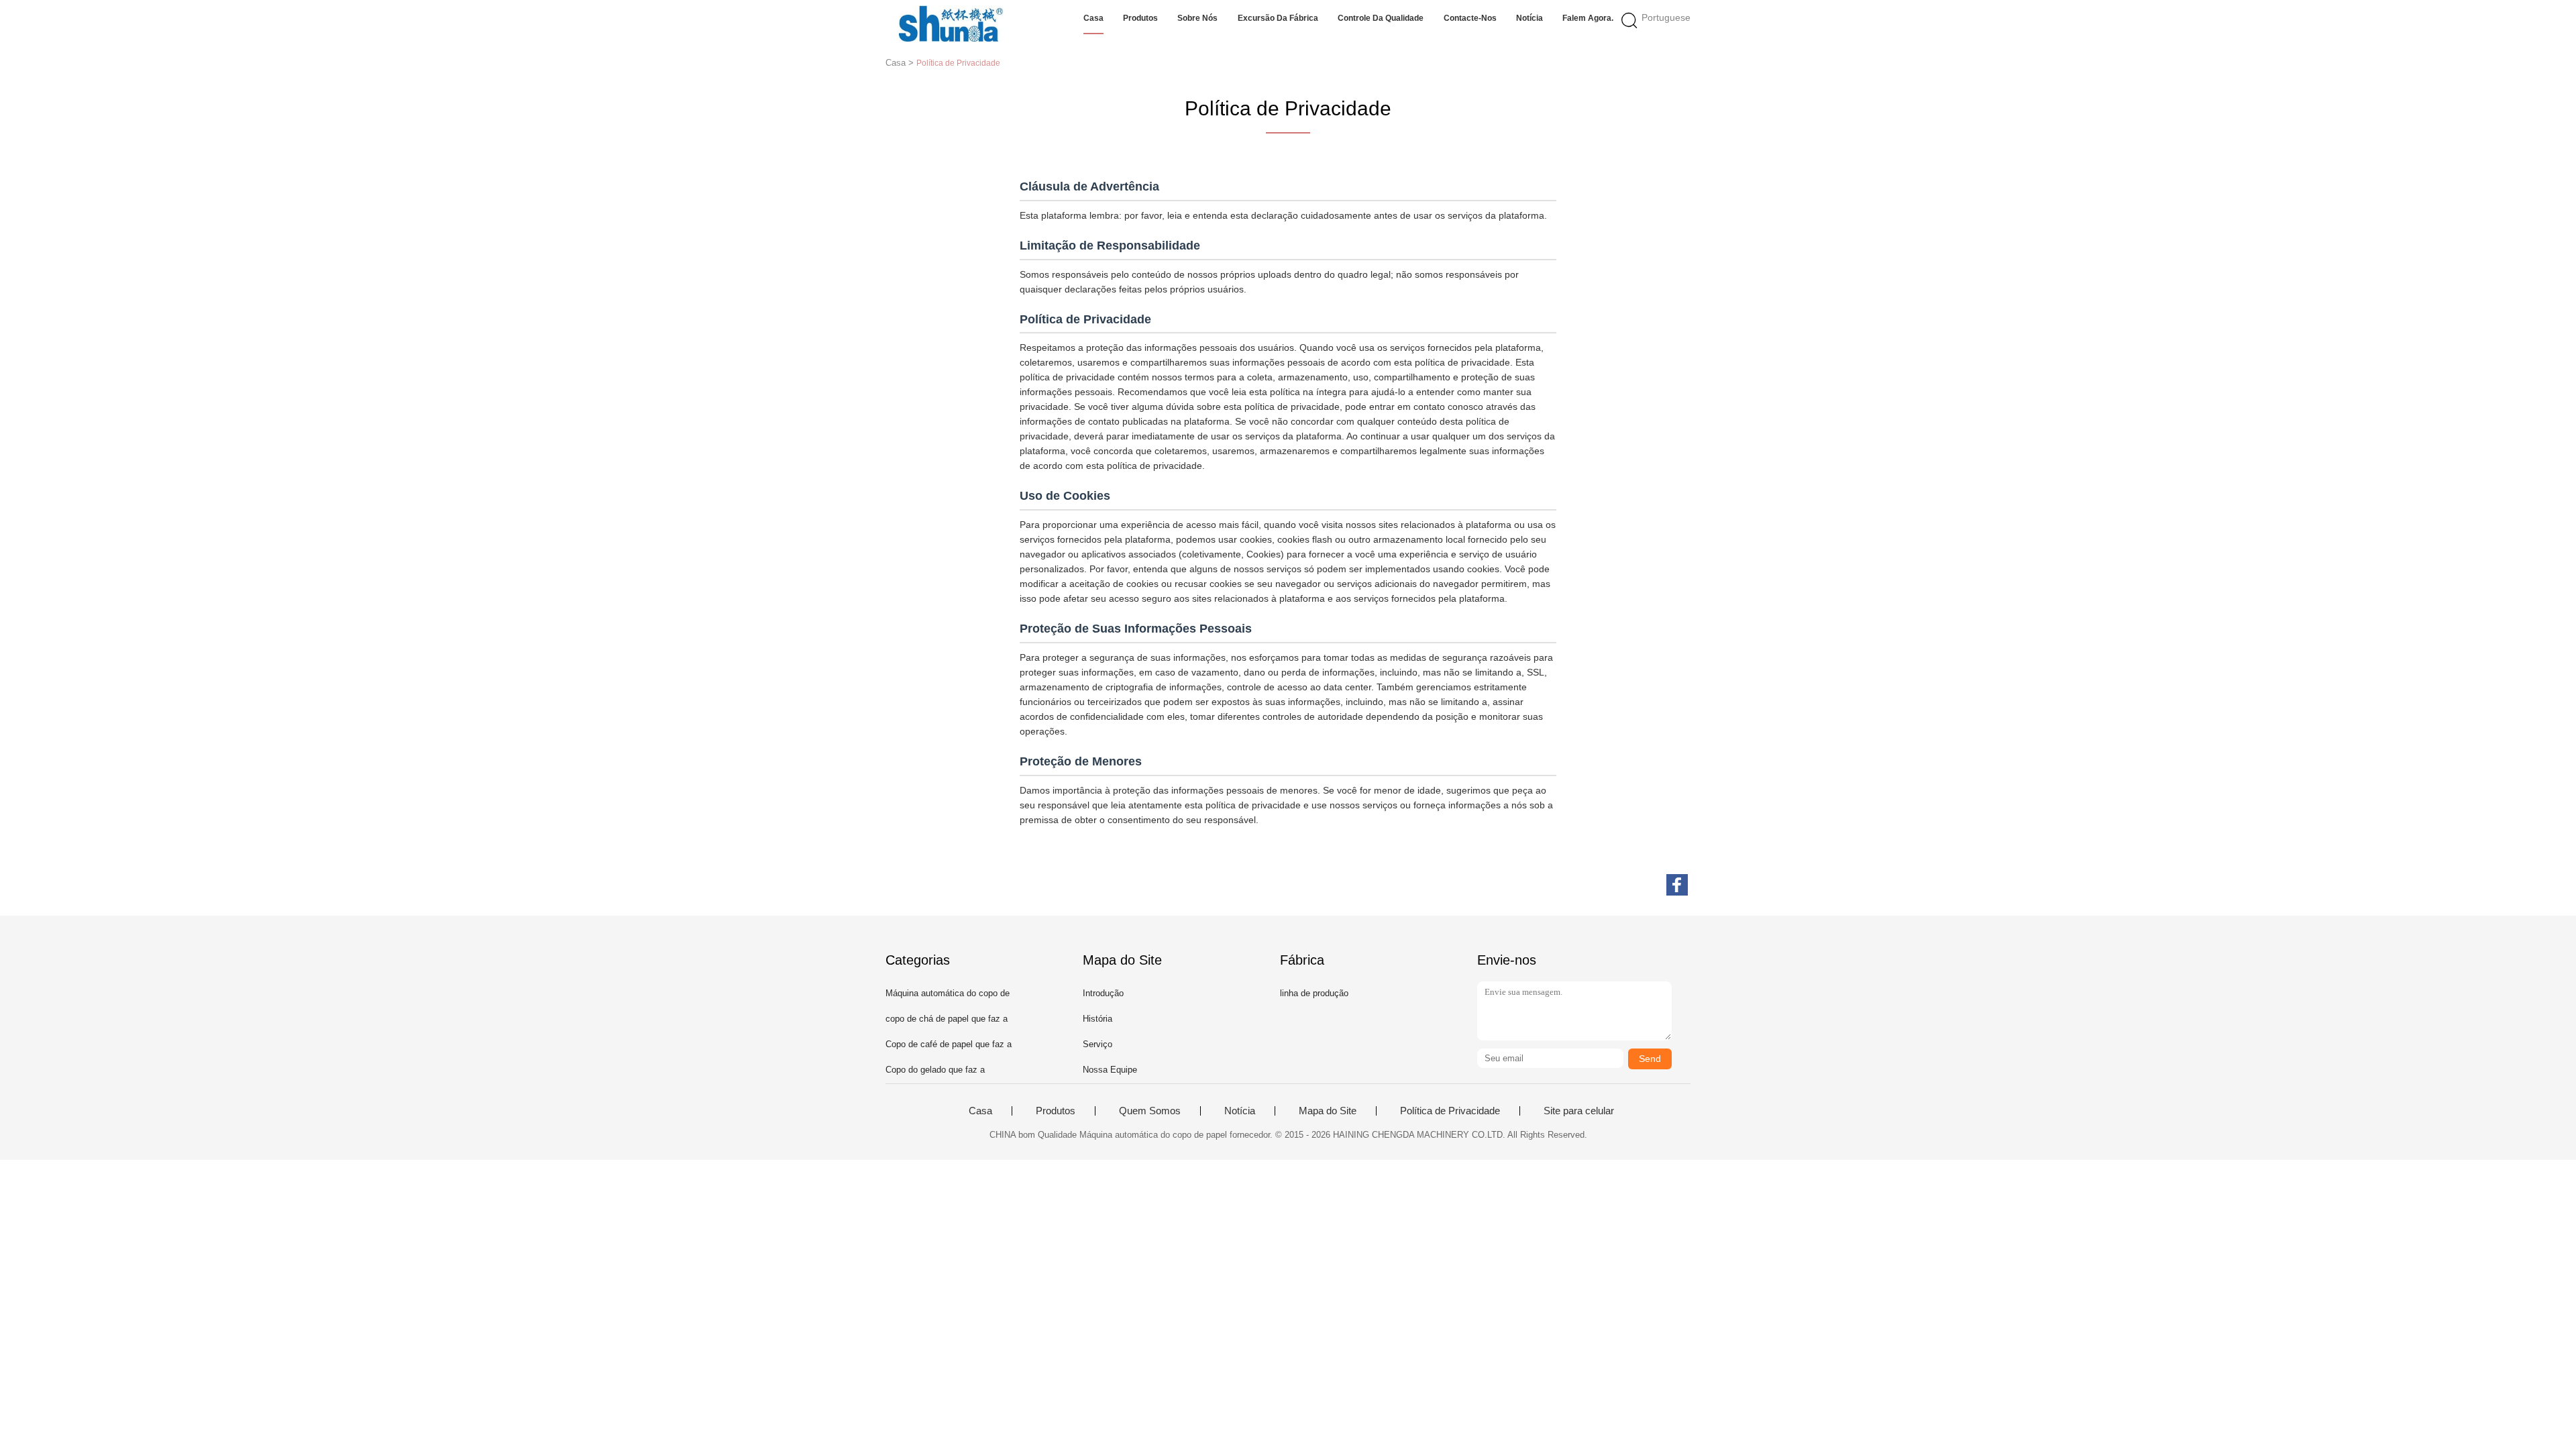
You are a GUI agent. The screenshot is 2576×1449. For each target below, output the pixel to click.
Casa (1093, 18)
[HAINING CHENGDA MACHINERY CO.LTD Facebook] (1677, 885)
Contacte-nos (1470, 18)
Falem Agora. (1588, 18)
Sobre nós (1197, 18)
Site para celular (1579, 1111)
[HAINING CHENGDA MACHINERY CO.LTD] (951, 23)
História (1097, 1019)
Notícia (1529, 18)
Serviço (1097, 1044)
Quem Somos (1150, 1111)
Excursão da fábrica (1278, 18)
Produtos (1140, 18)
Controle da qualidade (1381, 18)
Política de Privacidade (1450, 1111)
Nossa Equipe (1110, 1070)
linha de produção (1314, 993)
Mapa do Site (1328, 1111)
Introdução (1103, 993)
